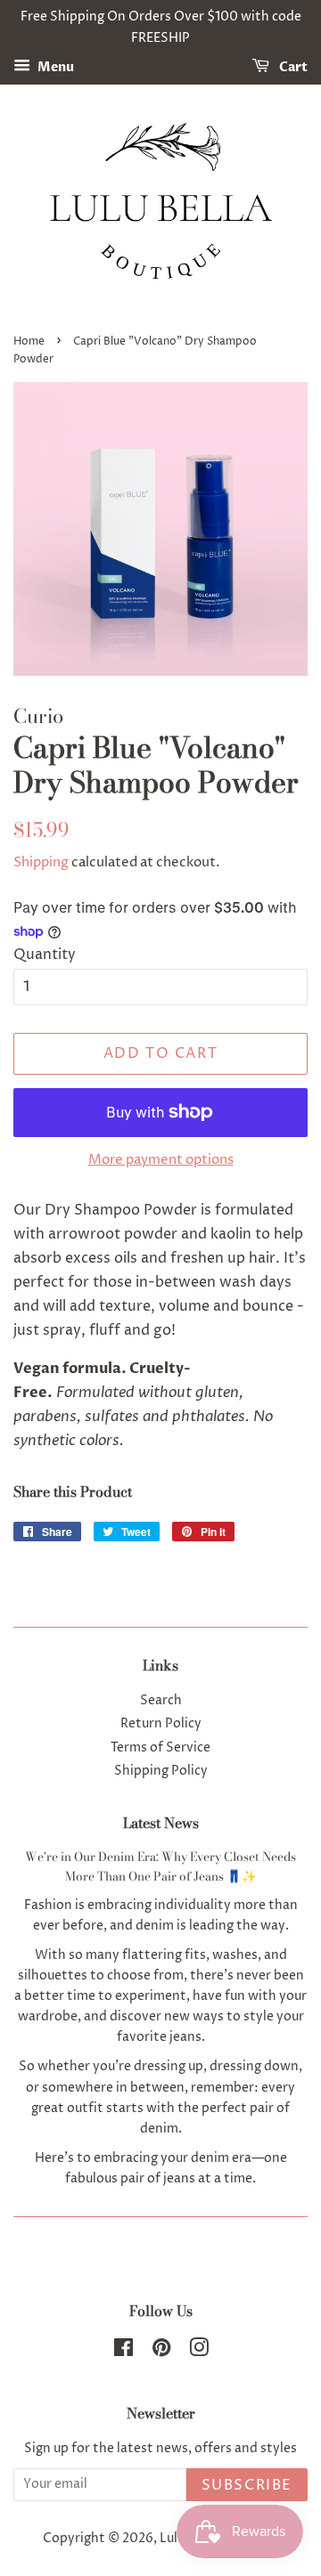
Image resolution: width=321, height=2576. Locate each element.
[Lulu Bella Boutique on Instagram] (199, 2352)
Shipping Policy (161, 1771)
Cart (292, 67)
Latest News (161, 1823)
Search (161, 1701)
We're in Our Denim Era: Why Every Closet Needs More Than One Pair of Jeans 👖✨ (160, 1866)
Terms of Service (160, 1748)
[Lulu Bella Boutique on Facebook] (123, 2352)
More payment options (161, 1160)
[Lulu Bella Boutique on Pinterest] (161, 2352)
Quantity (45, 955)
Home (29, 341)
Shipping (41, 862)
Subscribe (247, 2485)
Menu (54, 67)
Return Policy (161, 1724)
